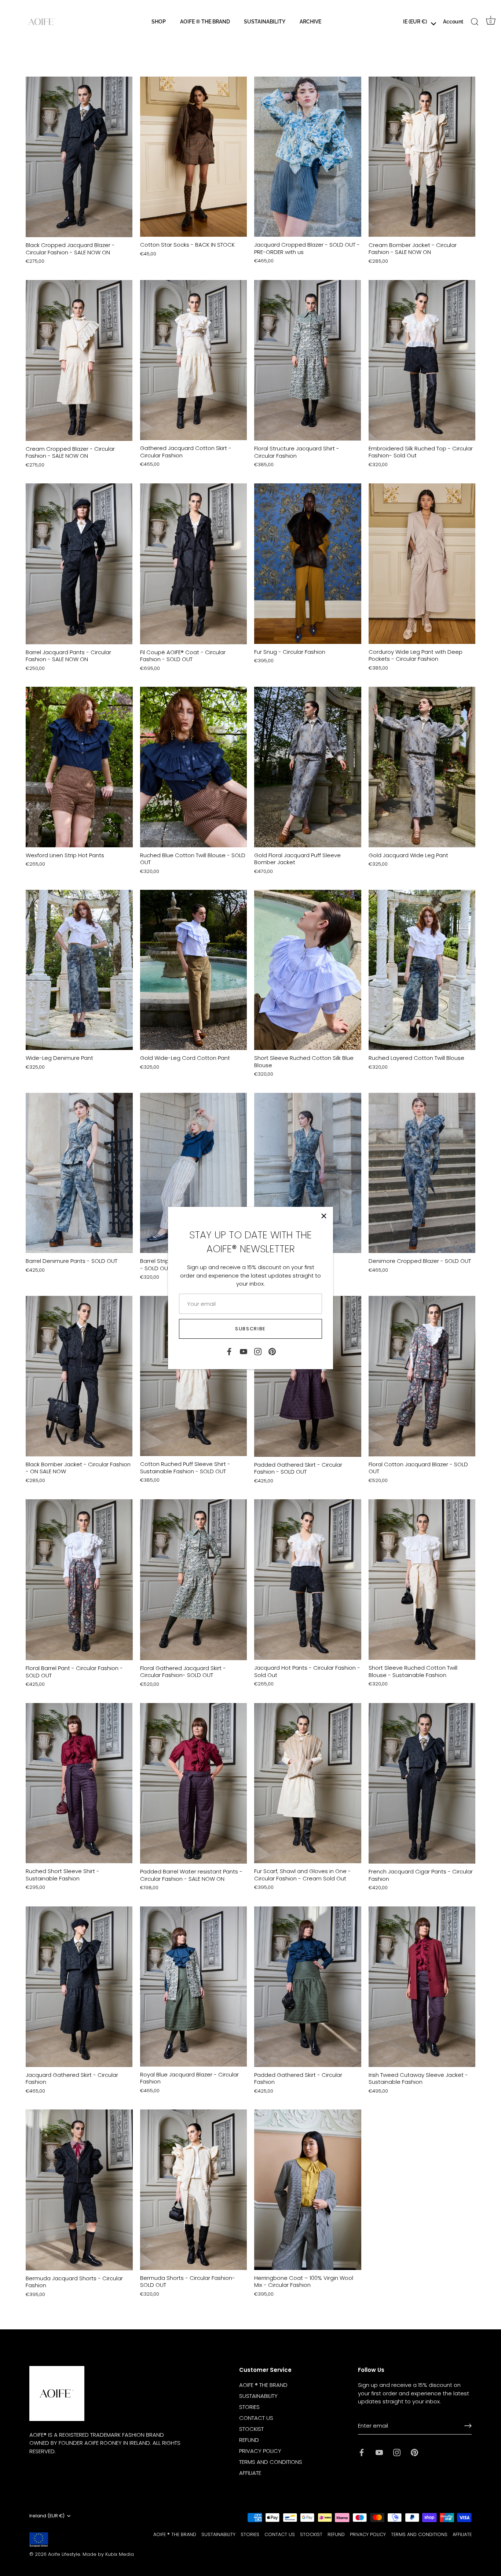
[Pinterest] (272, 1351)
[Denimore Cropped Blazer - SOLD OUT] (422, 1173)
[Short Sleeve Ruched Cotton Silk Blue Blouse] (308, 970)
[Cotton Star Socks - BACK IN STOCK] (194, 157)
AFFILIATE (250, 2473)
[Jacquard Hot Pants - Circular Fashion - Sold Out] (308, 1580)
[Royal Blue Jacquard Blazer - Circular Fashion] (194, 1987)
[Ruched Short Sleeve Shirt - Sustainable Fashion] (79, 1783)
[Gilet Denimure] (308, 1173)
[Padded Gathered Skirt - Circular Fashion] (308, 1987)
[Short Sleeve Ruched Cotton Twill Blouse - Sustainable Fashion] (422, 1580)
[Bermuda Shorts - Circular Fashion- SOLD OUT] (194, 2190)
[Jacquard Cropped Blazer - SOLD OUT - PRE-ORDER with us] (308, 157)
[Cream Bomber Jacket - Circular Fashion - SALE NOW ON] (422, 157)
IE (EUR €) (415, 21)
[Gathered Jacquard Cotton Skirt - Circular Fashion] (194, 360)
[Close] (324, 1216)
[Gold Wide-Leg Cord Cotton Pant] (194, 970)
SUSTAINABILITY (265, 21)
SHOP (159, 21)
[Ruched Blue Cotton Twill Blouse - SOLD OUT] (194, 767)
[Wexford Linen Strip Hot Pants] (79, 767)
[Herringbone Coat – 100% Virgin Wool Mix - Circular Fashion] (308, 2190)
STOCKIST (251, 2429)
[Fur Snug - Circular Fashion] (308, 563)
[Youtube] (244, 1351)
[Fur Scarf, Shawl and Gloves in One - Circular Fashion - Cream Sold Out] (308, 1783)
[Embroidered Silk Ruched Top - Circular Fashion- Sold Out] (422, 360)
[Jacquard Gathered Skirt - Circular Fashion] (79, 1987)
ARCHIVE (310, 21)
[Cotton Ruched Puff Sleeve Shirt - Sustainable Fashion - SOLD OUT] (194, 1376)
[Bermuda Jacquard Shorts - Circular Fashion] (79, 2190)
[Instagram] (258, 1351)
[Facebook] (229, 1351)
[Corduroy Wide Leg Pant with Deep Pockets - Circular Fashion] (422, 563)
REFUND (249, 2440)
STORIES (249, 2407)
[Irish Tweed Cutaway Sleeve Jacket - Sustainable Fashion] (422, 1987)
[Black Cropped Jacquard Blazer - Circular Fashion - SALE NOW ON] (79, 157)
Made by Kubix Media (108, 2554)
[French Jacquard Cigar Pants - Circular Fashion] (422, 1783)
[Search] (475, 22)
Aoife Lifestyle (64, 2554)
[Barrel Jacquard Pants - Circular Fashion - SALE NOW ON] (79, 564)
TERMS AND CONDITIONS (271, 2462)
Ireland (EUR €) (47, 2516)
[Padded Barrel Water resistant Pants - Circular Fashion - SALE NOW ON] (194, 1783)
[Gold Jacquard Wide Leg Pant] (422, 767)
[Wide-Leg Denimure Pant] (79, 970)
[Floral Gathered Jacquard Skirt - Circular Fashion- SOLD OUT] (194, 1580)
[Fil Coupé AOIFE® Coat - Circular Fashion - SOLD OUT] (194, 564)
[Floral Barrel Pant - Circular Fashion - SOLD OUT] (79, 1580)
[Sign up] (468, 2426)
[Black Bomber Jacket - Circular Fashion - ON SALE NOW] (79, 1376)
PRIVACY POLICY (260, 2451)
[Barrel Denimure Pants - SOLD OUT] (79, 1173)
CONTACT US (256, 2418)
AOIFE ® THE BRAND (205, 21)
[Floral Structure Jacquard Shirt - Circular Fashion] (308, 360)
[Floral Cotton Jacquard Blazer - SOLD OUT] (422, 1376)
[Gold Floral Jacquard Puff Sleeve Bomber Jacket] (308, 767)
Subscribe (251, 1329)
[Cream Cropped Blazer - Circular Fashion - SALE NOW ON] (79, 360)
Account (453, 21)
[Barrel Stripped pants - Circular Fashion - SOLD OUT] (194, 1173)
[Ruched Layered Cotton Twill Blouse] (422, 970)
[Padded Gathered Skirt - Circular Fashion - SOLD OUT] (308, 1376)
